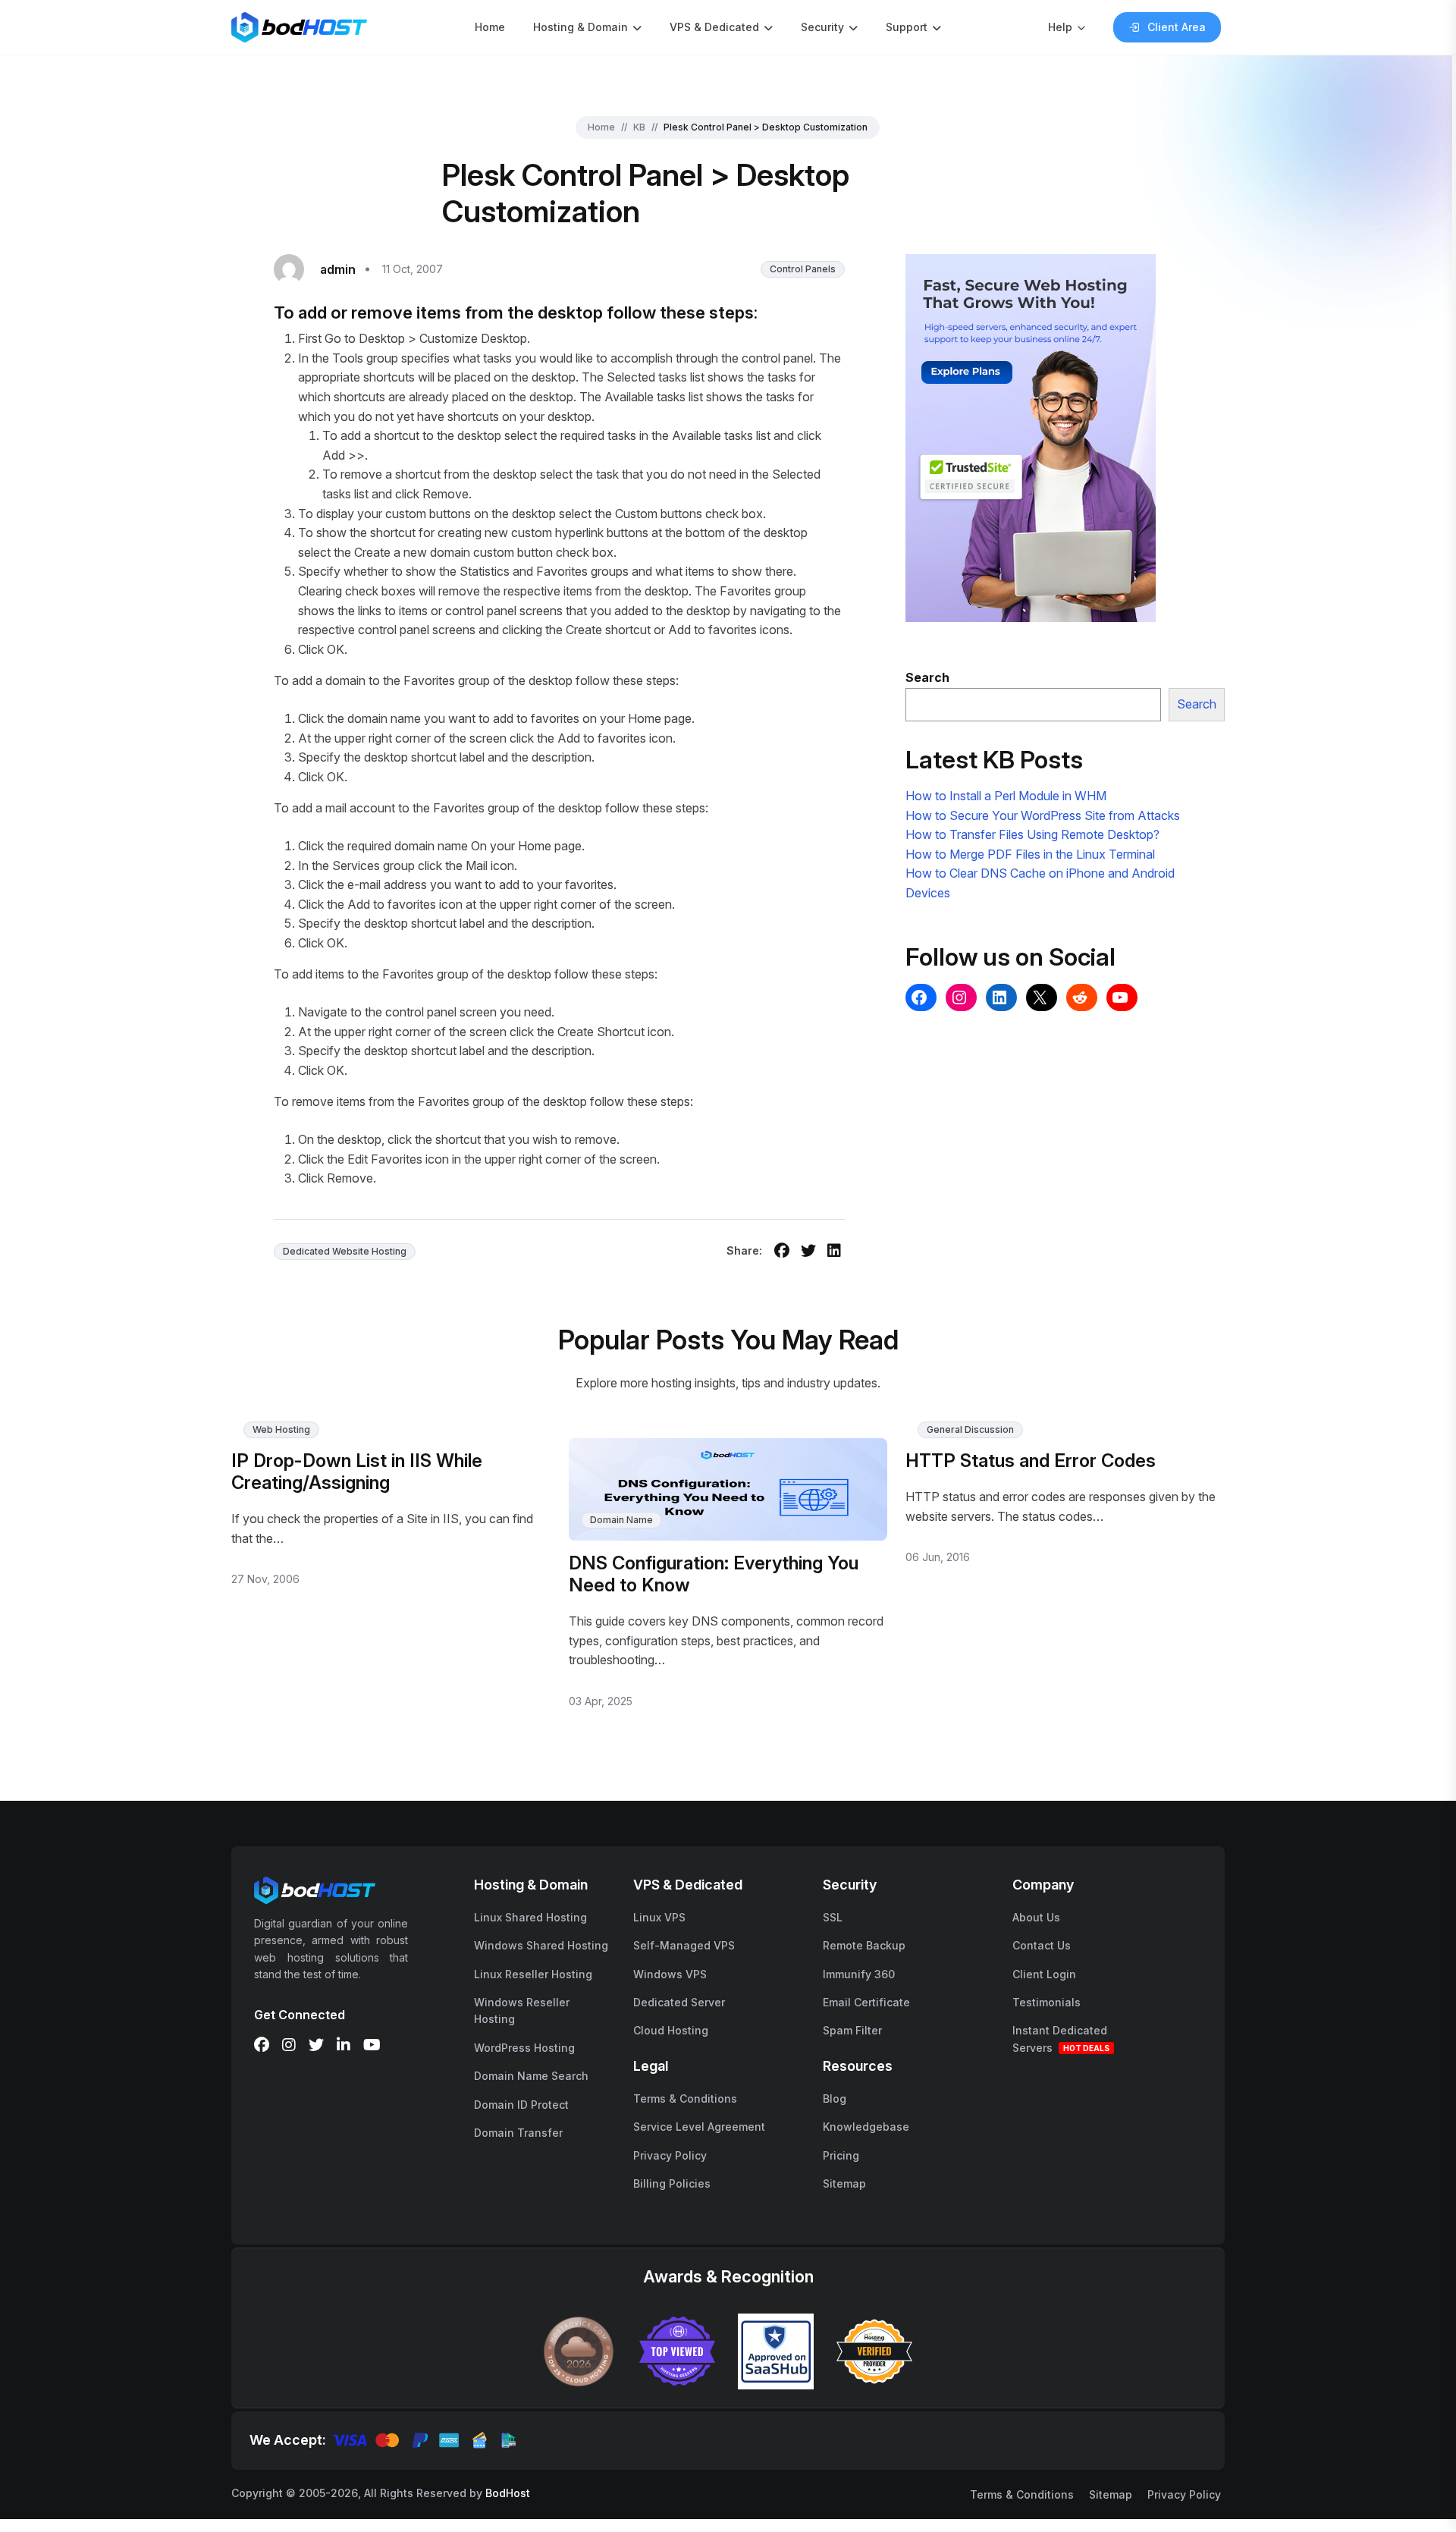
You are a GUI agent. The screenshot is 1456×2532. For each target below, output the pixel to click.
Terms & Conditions (685, 2098)
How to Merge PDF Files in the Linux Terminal (1030, 854)
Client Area (1177, 27)
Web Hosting (281, 1429)
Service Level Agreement (699, 2127)
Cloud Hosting (671, 2030)
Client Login (1044, 1974)
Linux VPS (659, 1917)
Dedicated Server (679, 2002)
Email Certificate (866, 2002)
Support (907, 27)
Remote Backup (864, 1945)
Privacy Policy (670, 2155)
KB (639, 127)
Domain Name (621, 1520)
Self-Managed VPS (684, 1945)
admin (338, 269)
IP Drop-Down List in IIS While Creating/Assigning (357, 1472)
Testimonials (1046, 2002)
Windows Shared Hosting (541, 1945)
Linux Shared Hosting (530, 1917)
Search (1197, 704)
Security (822, 27)
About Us (1036, 1917)
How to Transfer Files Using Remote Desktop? (1032, 834)
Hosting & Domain (581, 27)
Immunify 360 (859, 1974)
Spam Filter (852, 2030)
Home (490, 27)
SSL (833, 1917)
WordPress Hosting (524, 2048)
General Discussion (970, 1429)
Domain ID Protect (521, 2105)
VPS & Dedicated (714, 27)
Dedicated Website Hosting (345, 1251)
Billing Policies (672, 2183)
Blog (835, 2098)
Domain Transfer (518, 2133)
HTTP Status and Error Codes (1031, 1461)
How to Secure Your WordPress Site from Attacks (1043, 815)
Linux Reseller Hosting (533, 1974)
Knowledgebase (866, 2127)
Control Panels (803, 269)
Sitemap (844, 2183)
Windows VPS (670, 1974)
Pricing (841, 2155)
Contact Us (1042, 1945)
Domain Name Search (531, 2076)
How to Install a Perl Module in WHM (1006, 796)
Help (1060, 27)
